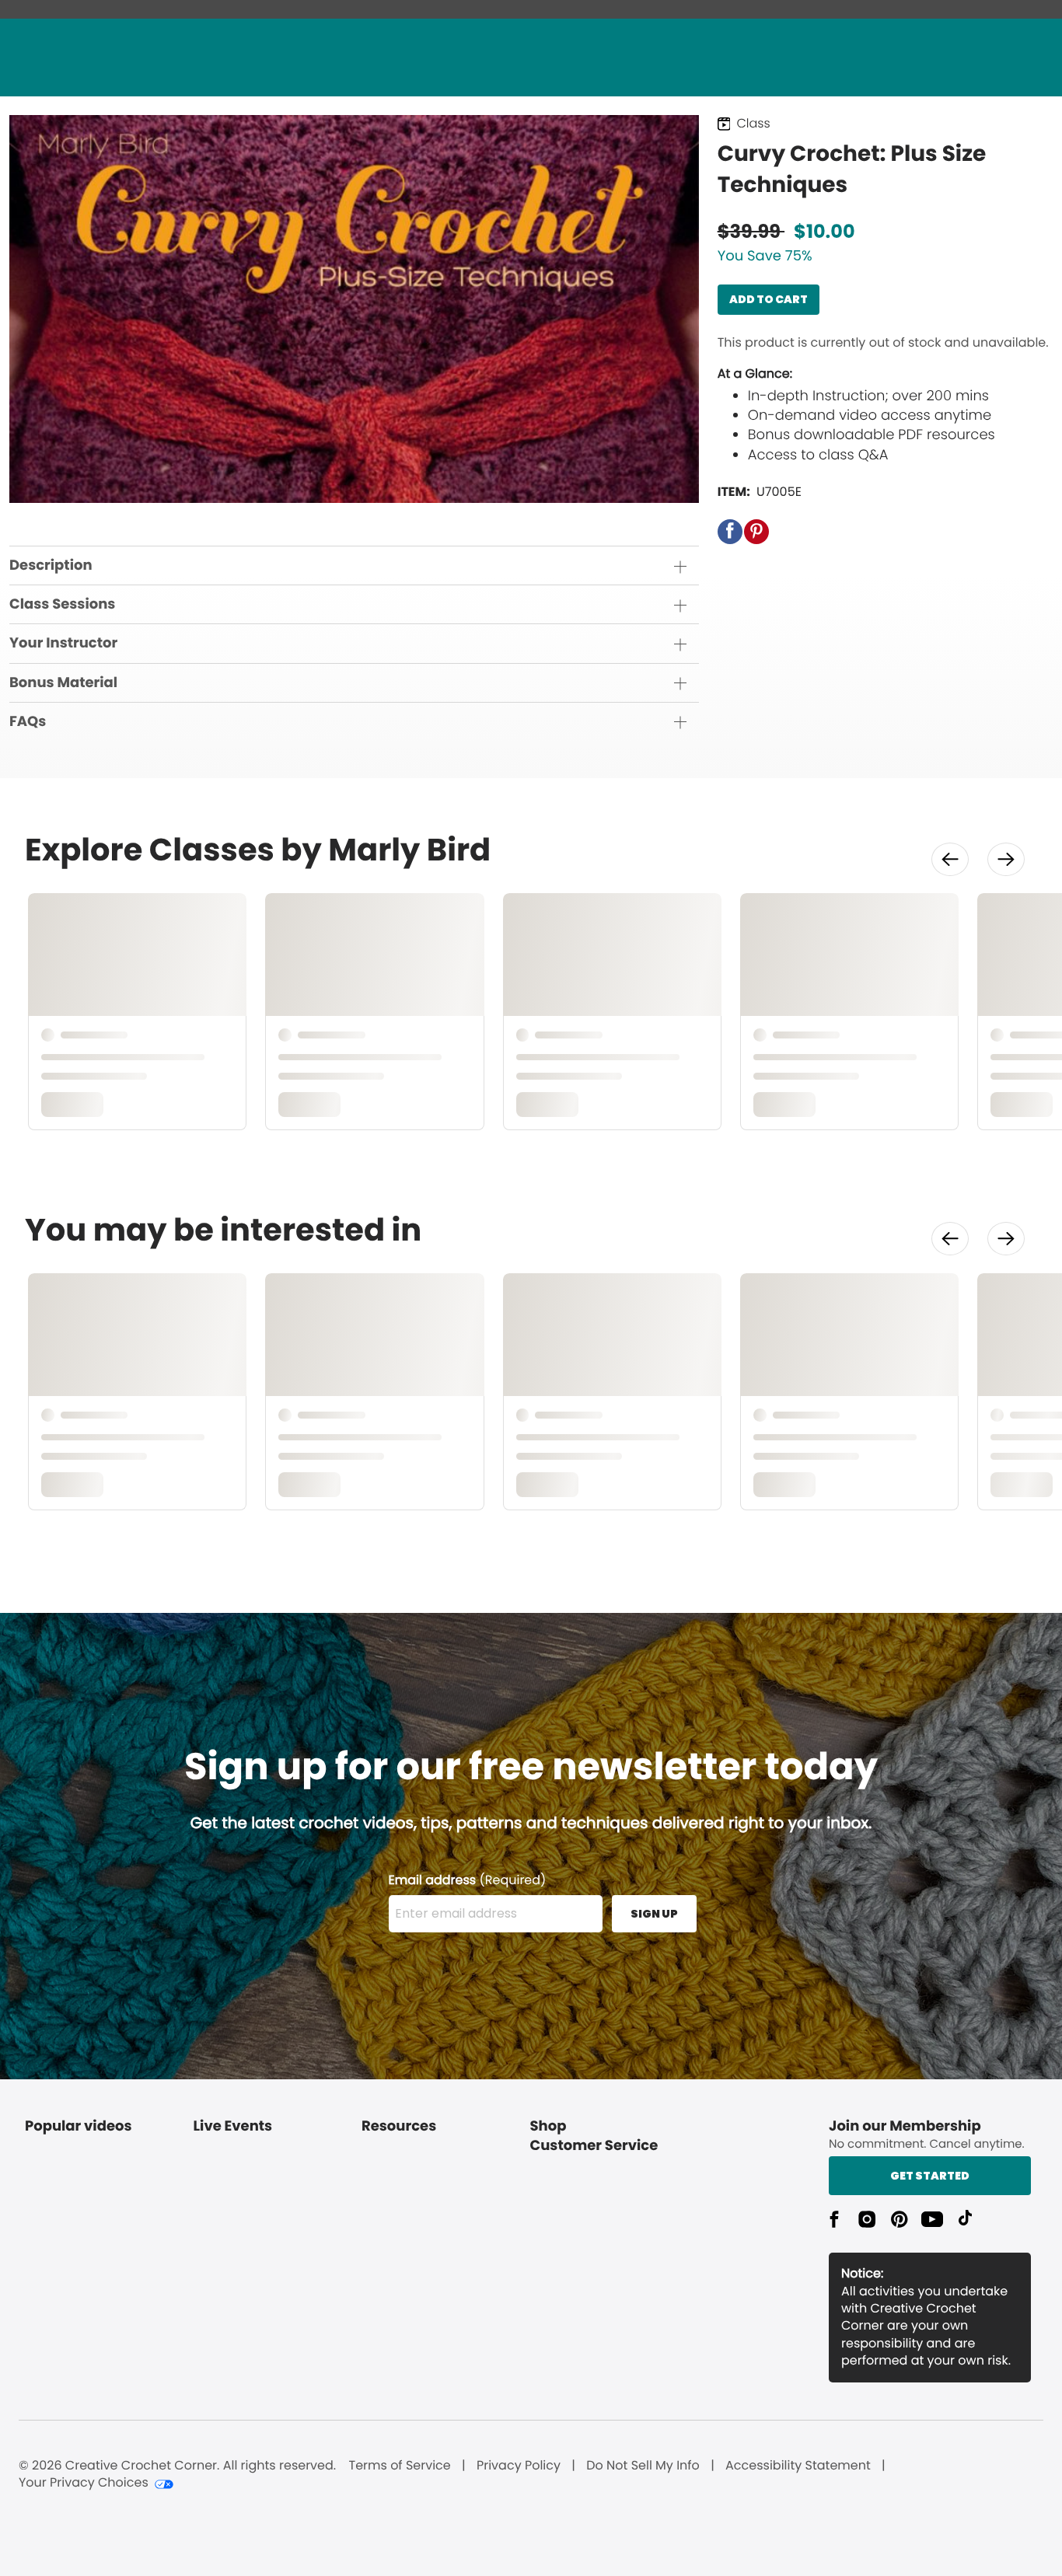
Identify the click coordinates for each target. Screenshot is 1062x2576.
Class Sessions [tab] (62, 604)
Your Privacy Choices (84, 2483)
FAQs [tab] (28, 722)
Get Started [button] (930, 2176)
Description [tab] (51, 565)
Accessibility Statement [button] (798, 2466)
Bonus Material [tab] (63, 683)
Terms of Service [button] (399, 2466)
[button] (730, 532)
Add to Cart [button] (769, 299)
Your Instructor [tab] (63, 643)
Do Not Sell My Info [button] (643, 2466)
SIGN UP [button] (654, 1914)
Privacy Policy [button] (519, 2466)
